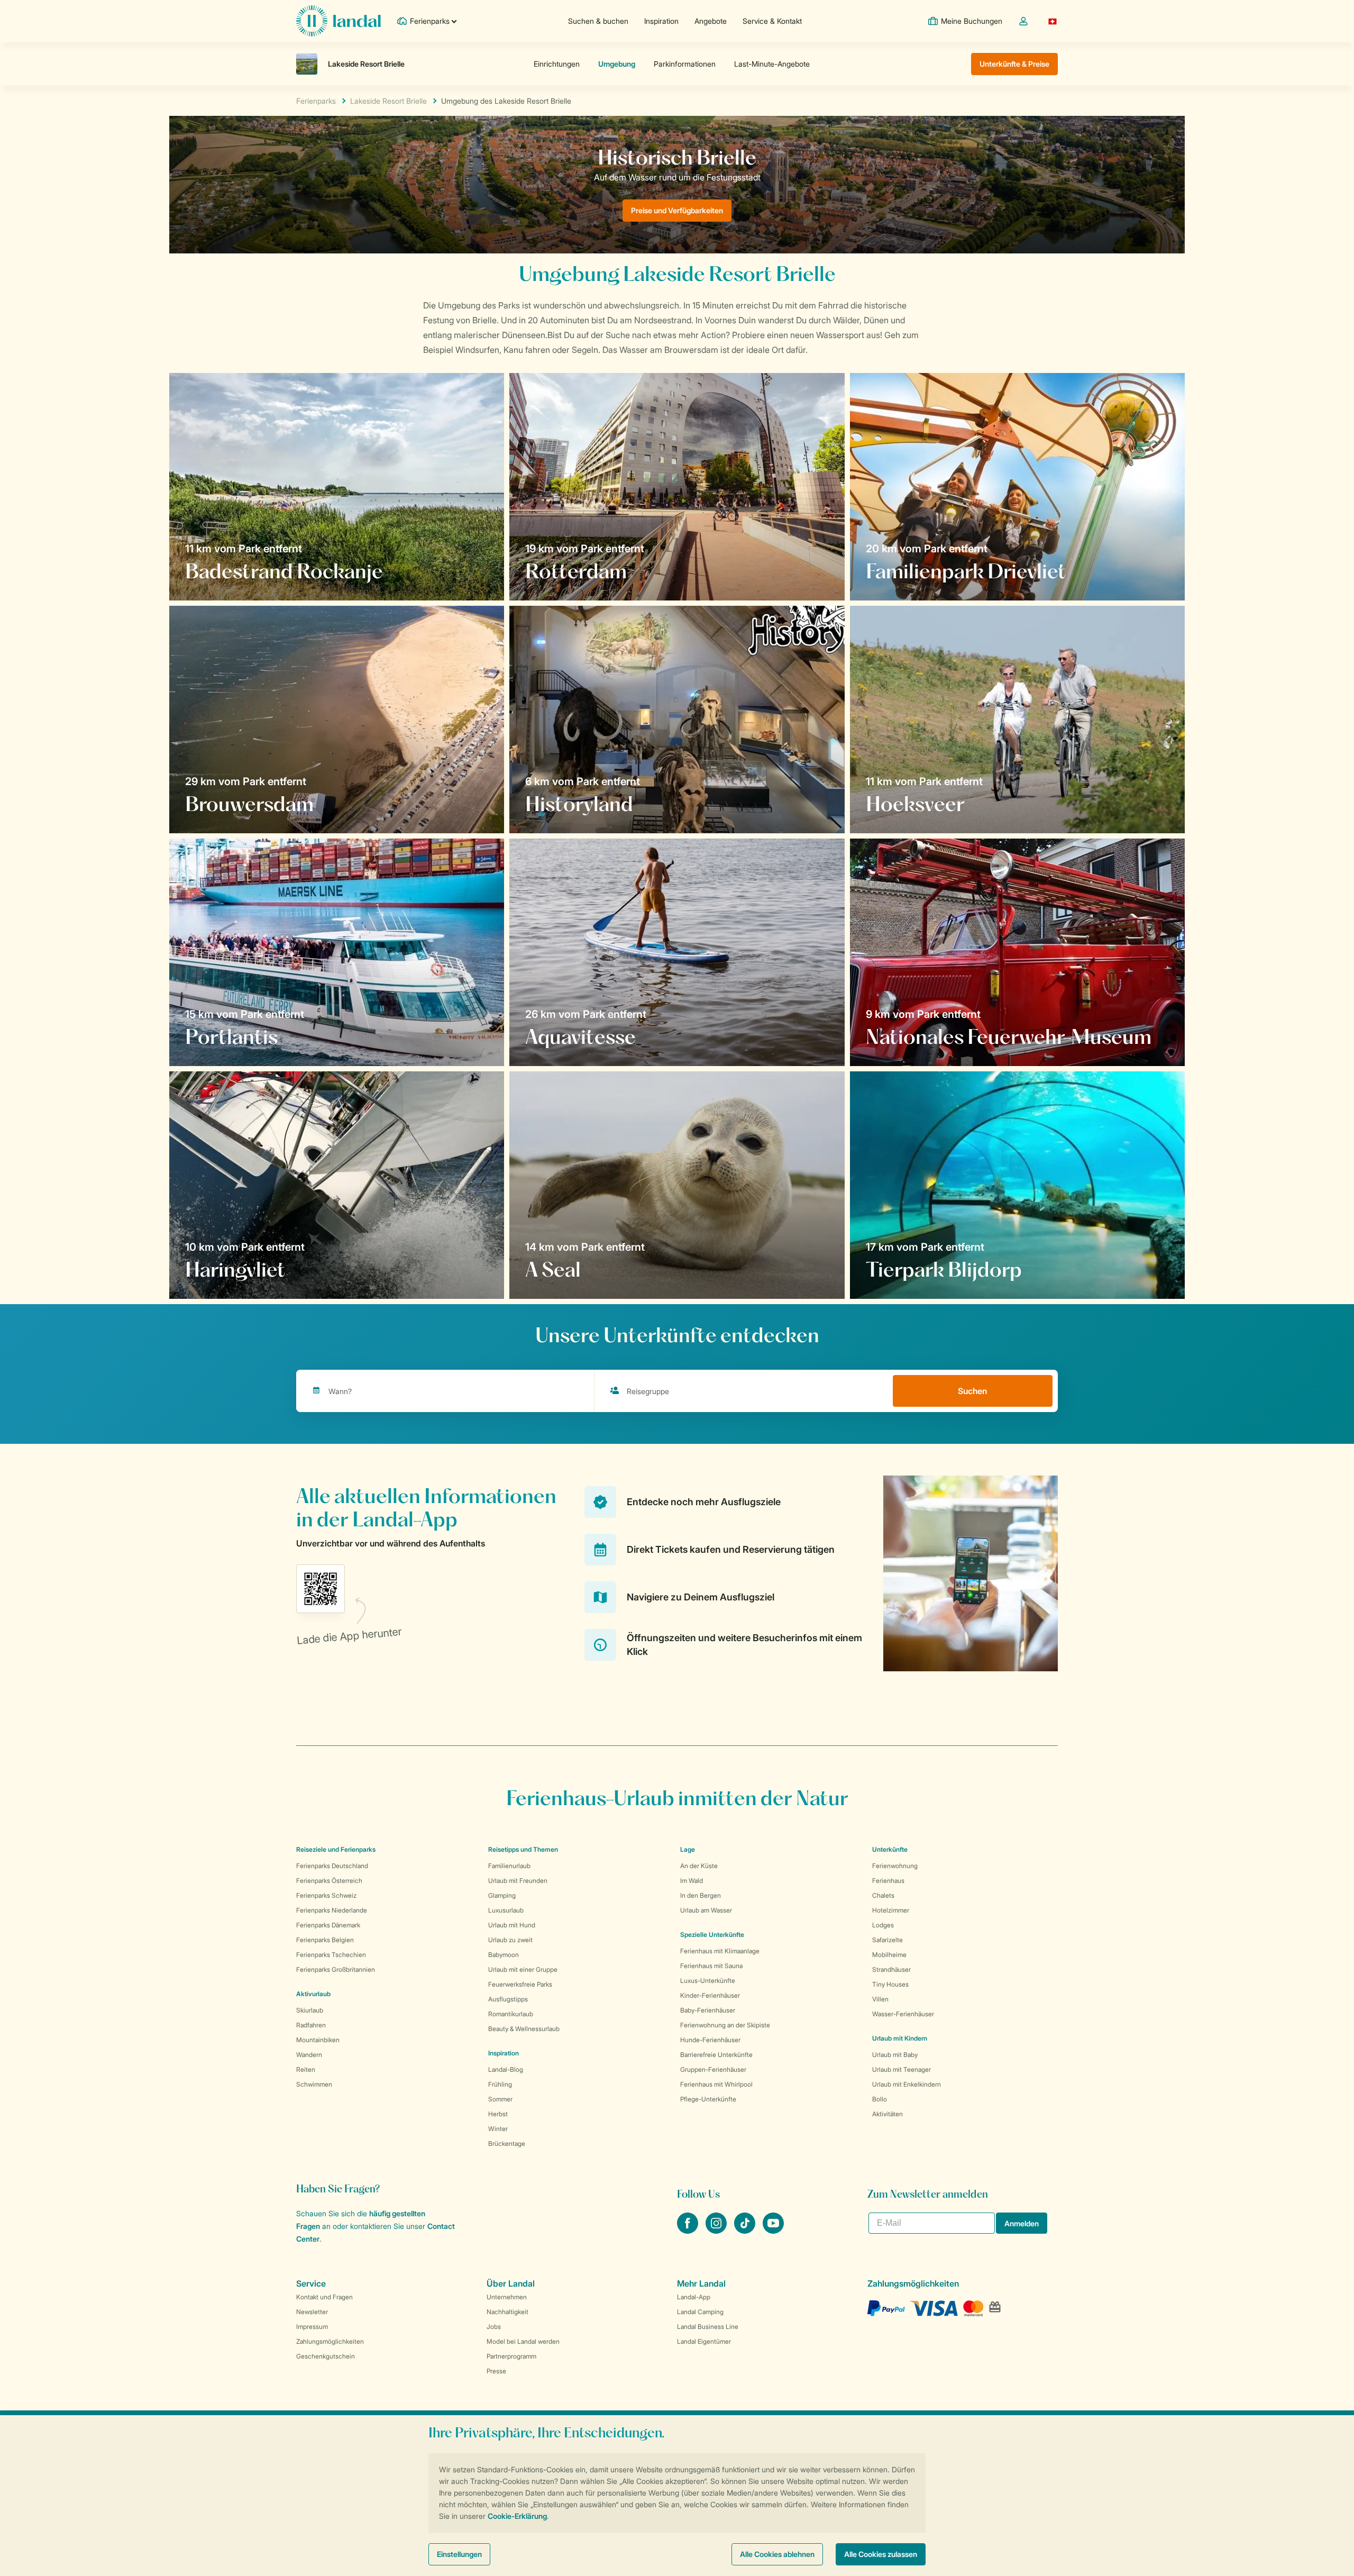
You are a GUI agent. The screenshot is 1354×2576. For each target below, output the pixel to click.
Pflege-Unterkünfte (708, 2099)
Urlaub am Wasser (706, 1910)
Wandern (309, 2055)
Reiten (306, 2069)
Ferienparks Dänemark (328, 1925)
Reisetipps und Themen (523, 1849)
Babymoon (504, 1955)
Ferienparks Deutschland (332, 1866)
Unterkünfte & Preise (1014, 64)
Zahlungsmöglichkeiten (330, 2341)
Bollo (880, 2099)
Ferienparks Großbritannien (336, 1969)
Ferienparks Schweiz (326, 1895)
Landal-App (694, 2297)
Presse (496, 2371)
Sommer (500, 2099)
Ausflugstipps (508, 1999)
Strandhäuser (891, 1969)
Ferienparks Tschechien (331, 1955)
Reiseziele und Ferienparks (336, 1849)
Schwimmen (314, 2084)
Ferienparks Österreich (329, 1881)
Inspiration (661, 21)
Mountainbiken (318, 2040)
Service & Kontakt (772, 21)
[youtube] (773, 2231)
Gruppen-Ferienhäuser (713, 2069)
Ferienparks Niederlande (332, 1910)
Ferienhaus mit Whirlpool (716, 2084)
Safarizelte (888, 1940)
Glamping (502, 1895)
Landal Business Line (708, 2327)
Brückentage (507, 2143)
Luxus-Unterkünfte (708, 1981)
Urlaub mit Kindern (900, 2038)
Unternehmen (507, 2297)
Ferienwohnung (895, 1866)
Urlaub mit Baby (895, 2055)
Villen (880, 1999)
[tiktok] (746, 2231)
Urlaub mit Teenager (902, 2069)
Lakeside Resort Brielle (388, 101)
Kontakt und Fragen (324, 2297)
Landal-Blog (506, 2069)
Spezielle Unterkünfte (712, 1935)
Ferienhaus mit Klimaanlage (720, 1951)
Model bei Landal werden (523, 2341)
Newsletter (312, 2312)
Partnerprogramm (511, 2356)
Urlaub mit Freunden (518, 1881)
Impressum (312, 2327)
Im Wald (692, 1881)
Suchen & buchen (598, 21)
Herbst (498, 2114)
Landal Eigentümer (704, 2341)
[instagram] (717, 2231)
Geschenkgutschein (326, 2356)
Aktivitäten (888, 2114)
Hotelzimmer (891, 1910)
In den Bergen (701, 1895)
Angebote (711, 21)
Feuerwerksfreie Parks (520, 1984)
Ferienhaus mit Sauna (711, 1966)
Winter (498, 2129)
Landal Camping (700, 2312)
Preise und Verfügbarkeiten (677, 210)
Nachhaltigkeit (507, 2312)
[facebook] (689, 2231)
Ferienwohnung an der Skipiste (725, 2025)
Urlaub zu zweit (510, 1940)
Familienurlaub (509, 1866)
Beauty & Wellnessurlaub (524, 2029)
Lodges (883, 1925)
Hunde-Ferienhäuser (710, 2040)
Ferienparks (316, 101)
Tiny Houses (890, 1984)
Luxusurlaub (506, 1910)
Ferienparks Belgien (325, 1940)
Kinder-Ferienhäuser (710, 1995)
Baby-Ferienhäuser (708, 2010)
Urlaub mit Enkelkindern (907, 2084)
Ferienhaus (888, 1881)
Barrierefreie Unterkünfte (716, 2055)
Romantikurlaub (511, 2014)
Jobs (494, 2327)
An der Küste (699, 1866)
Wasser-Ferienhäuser (903, 2014)
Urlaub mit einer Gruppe (523, 1969)
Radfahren (311, 2025)
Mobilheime (889, 1955)
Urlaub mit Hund (512, 1925)
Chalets (883, 1895)
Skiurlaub (310, 2010)
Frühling (500, 2084)
